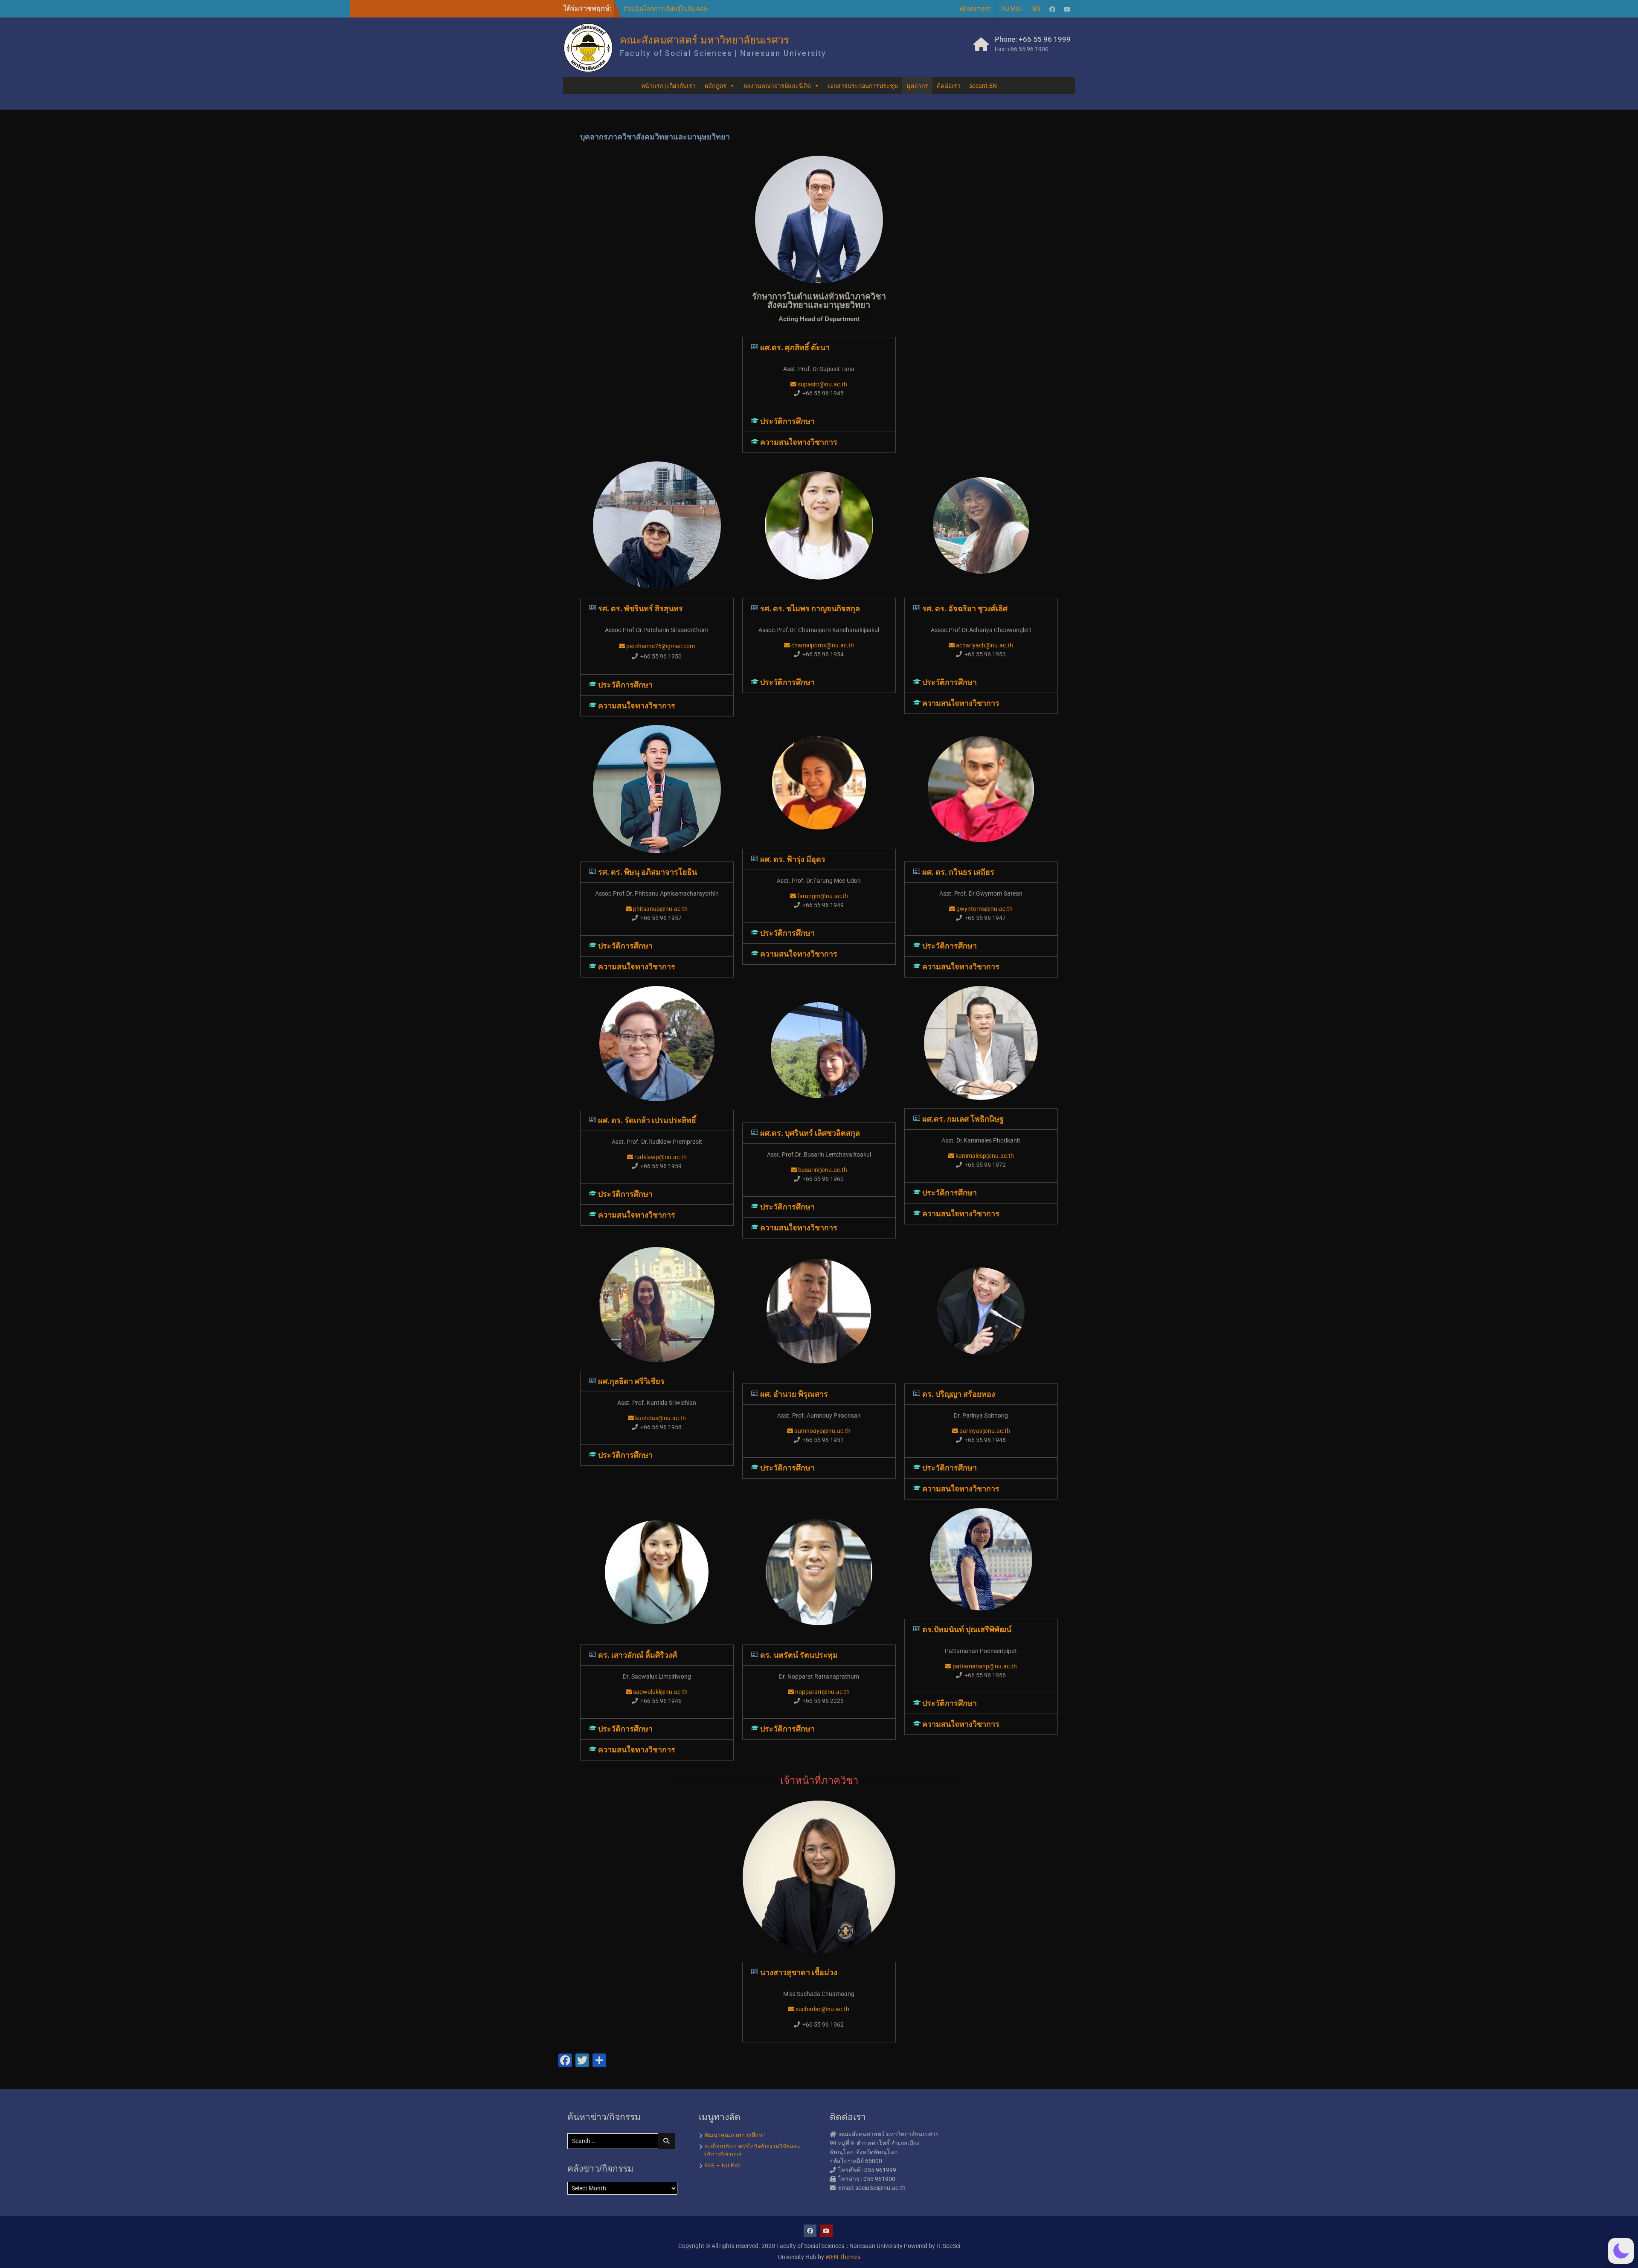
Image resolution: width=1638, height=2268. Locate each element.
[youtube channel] (1067, 9)
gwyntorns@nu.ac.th (984, 909)
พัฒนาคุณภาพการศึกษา (735, 2135)
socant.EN (983, 86)
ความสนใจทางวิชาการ (799, 442)
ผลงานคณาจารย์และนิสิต (777, 86)
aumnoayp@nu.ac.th (822, 1431)
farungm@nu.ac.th (822, 896)
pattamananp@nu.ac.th (984, 1666)
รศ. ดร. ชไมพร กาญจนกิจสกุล (810, 608)
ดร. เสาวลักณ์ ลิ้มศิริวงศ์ (637, 1655)
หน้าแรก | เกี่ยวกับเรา (668, 86)
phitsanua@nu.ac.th (660, 909)
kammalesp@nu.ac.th (984, 1156)
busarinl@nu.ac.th (822, 1170)
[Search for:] (623, 2141)
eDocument (975, 9)
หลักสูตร (715, 86)
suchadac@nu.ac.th (822, 2009)
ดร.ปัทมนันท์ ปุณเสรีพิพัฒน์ (967, 1629)
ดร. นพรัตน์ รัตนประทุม (799, 1655)
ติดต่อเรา (949, 86)
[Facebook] (1052, 9)
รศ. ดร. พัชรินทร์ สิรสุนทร (640, 608)
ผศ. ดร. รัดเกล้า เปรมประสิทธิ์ (647, 1120)
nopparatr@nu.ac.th (822, 1692)
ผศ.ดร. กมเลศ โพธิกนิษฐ (963, 1119)
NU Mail (1011, 9)
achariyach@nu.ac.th (984, 645)
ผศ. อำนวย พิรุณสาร (794, 1394)
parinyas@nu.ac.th (984, 1431)
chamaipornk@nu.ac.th (822, 645)
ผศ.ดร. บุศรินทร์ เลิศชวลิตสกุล (810, 1133)
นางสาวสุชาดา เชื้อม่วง (799, 1972)
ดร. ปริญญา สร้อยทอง (959, 1394)
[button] (819, 348)
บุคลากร (917, 86)
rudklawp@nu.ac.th (660, 1157)
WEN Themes (843, 2257)
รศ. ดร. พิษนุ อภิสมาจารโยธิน (648, 872)
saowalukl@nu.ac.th (660, 1692)
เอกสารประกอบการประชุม (863, 86)
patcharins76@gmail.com (660, 646)
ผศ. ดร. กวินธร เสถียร (958, 872)
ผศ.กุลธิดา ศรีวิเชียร (631, 1381)
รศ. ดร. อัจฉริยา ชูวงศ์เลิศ (965, 608)
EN (1037, 9)
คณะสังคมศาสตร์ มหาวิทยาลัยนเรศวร (704, 40)
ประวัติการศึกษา (787, 421)
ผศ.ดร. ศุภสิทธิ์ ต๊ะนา (795, 347)
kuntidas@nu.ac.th (660, 1418)
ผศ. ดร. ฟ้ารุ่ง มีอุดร (793, 859)
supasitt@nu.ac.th (822, 384)
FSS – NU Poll (723, 2165)
